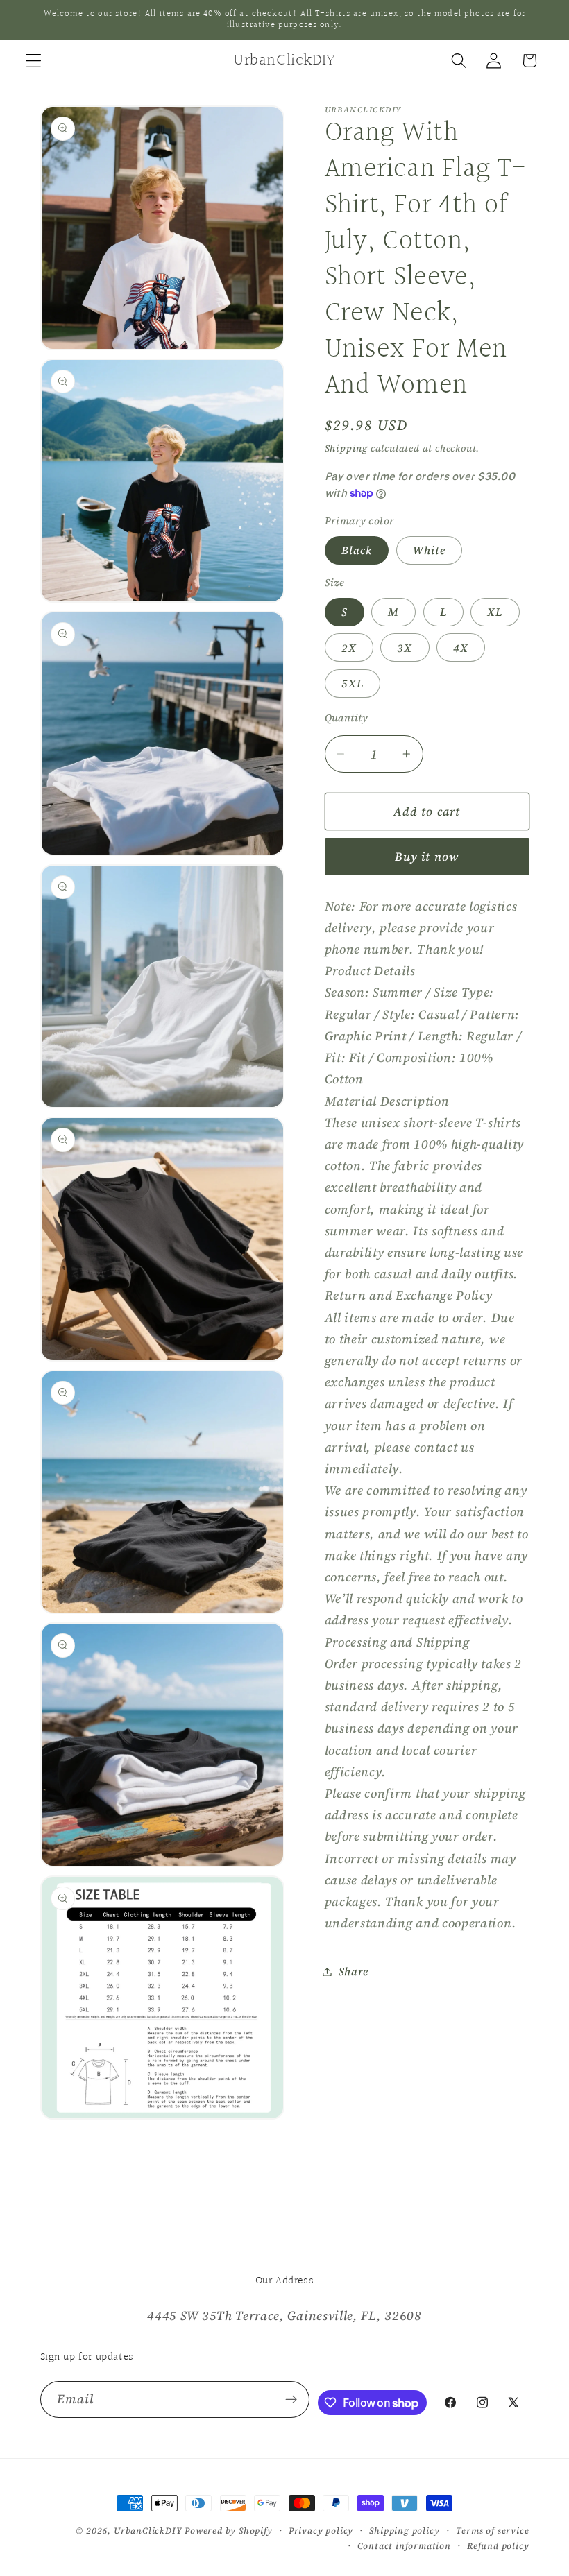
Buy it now (427, 857)
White (430, 550)
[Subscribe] (292, 2400)
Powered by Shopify (229, 2531)
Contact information (404, 2546)
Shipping (346, 448)
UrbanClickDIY (148, 2531)
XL (495, 612)
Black (357, 550)
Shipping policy (404, 2531)
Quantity (347, 718)
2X (349, 648)
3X (405, 648)
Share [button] (354, 1971)
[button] (34, 61)
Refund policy (498, 2546)
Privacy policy (321, 2531)
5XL (353, 683)
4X (461, 648)
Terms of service (493, 2531)
